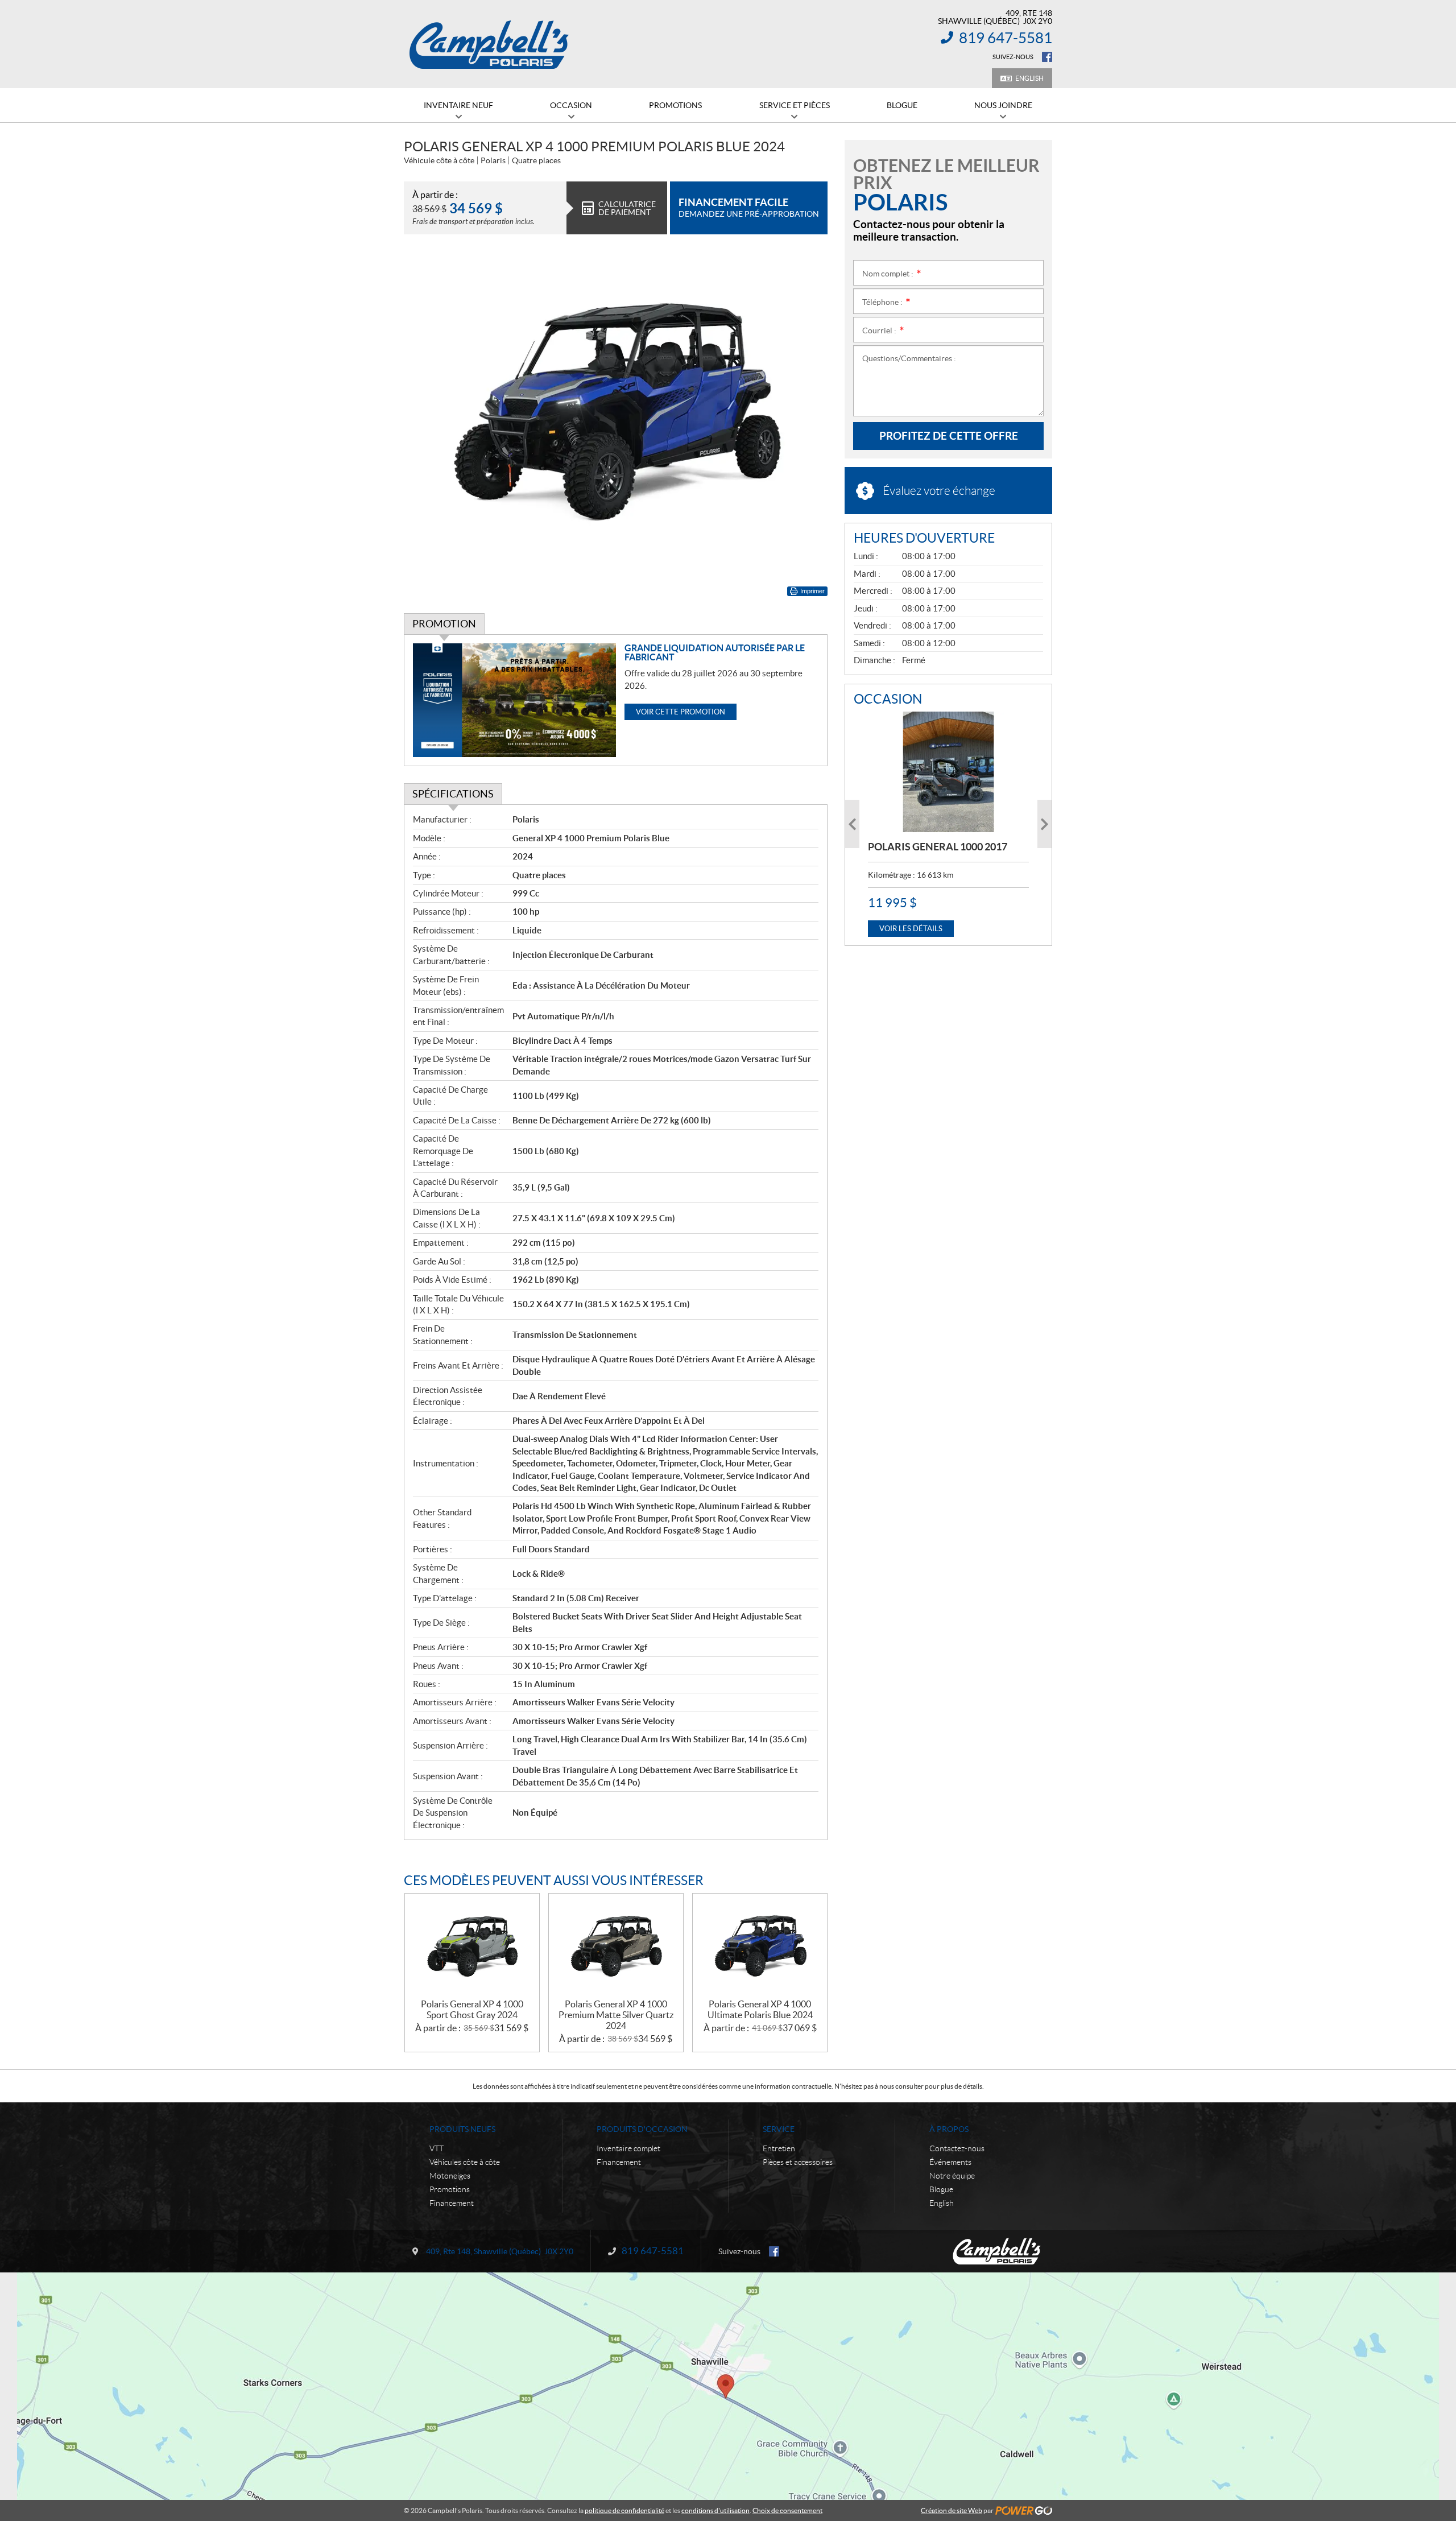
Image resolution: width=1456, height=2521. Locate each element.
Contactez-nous (957, 2148)
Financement (452, 2203)
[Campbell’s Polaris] (489, 44)
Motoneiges (450, 2176)
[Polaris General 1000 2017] (948, 772)
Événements (950, 2162)
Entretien (779, 2148)
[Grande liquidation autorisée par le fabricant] (514, 700)
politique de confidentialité (624, 2510)
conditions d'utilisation (715, 2510)
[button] (852, 824)
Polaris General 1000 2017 (938, 847)
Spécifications (453, 794)
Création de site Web (952, 2510)
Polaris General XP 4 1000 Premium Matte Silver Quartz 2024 (616, 2015)
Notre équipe (952, 2176)
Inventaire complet (628, 2148)
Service (779, 2129)
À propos (949, 2129)
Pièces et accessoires (798, 2162)
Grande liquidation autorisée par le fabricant (715, 652)
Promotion (444, 624)
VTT (437, 2148)
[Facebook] (1047, 57)
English (1029, 78)
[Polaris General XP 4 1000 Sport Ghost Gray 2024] (472, 1946)
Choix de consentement (787, 2510)
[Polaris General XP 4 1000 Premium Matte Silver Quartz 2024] (616, 1946)
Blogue (941, 2189)
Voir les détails (911, 929)
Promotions (450, 2189)
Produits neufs (462, 2129)
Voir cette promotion (681, 712)
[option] (948, 824)
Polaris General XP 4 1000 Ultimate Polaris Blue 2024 (760, 2009)
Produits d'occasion (642, 2129)
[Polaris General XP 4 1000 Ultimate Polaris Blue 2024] (760, 1946)
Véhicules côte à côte (465, 2162)
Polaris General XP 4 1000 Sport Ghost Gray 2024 (472, 2009)
